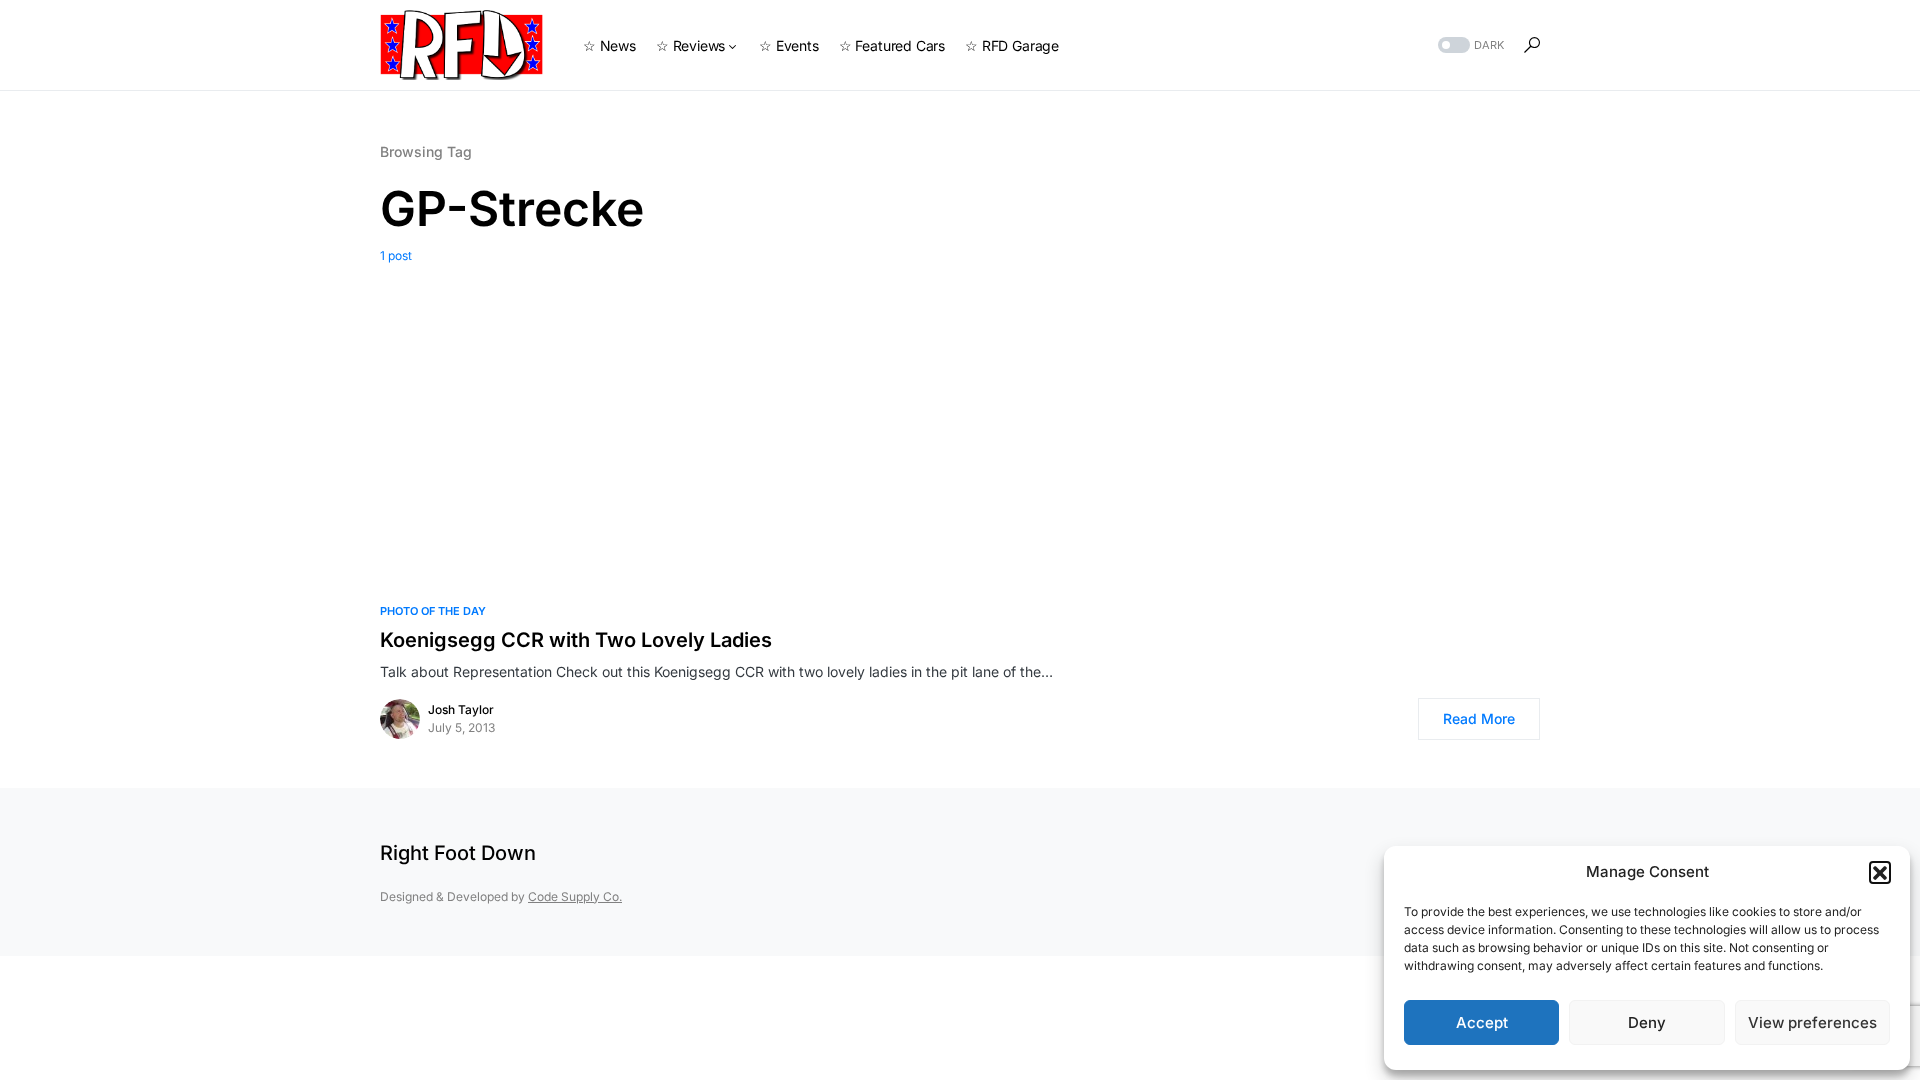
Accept (1482, 1022)
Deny (1647, 1022)
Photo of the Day (433, 611)
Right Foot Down (458, 853)
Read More (1479, 718)
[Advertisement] (960, 415)
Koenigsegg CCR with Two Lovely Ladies (576, 640)
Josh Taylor (461, 709)
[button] (1880, 872)
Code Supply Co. (575, 896)
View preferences (1812, 1022)
